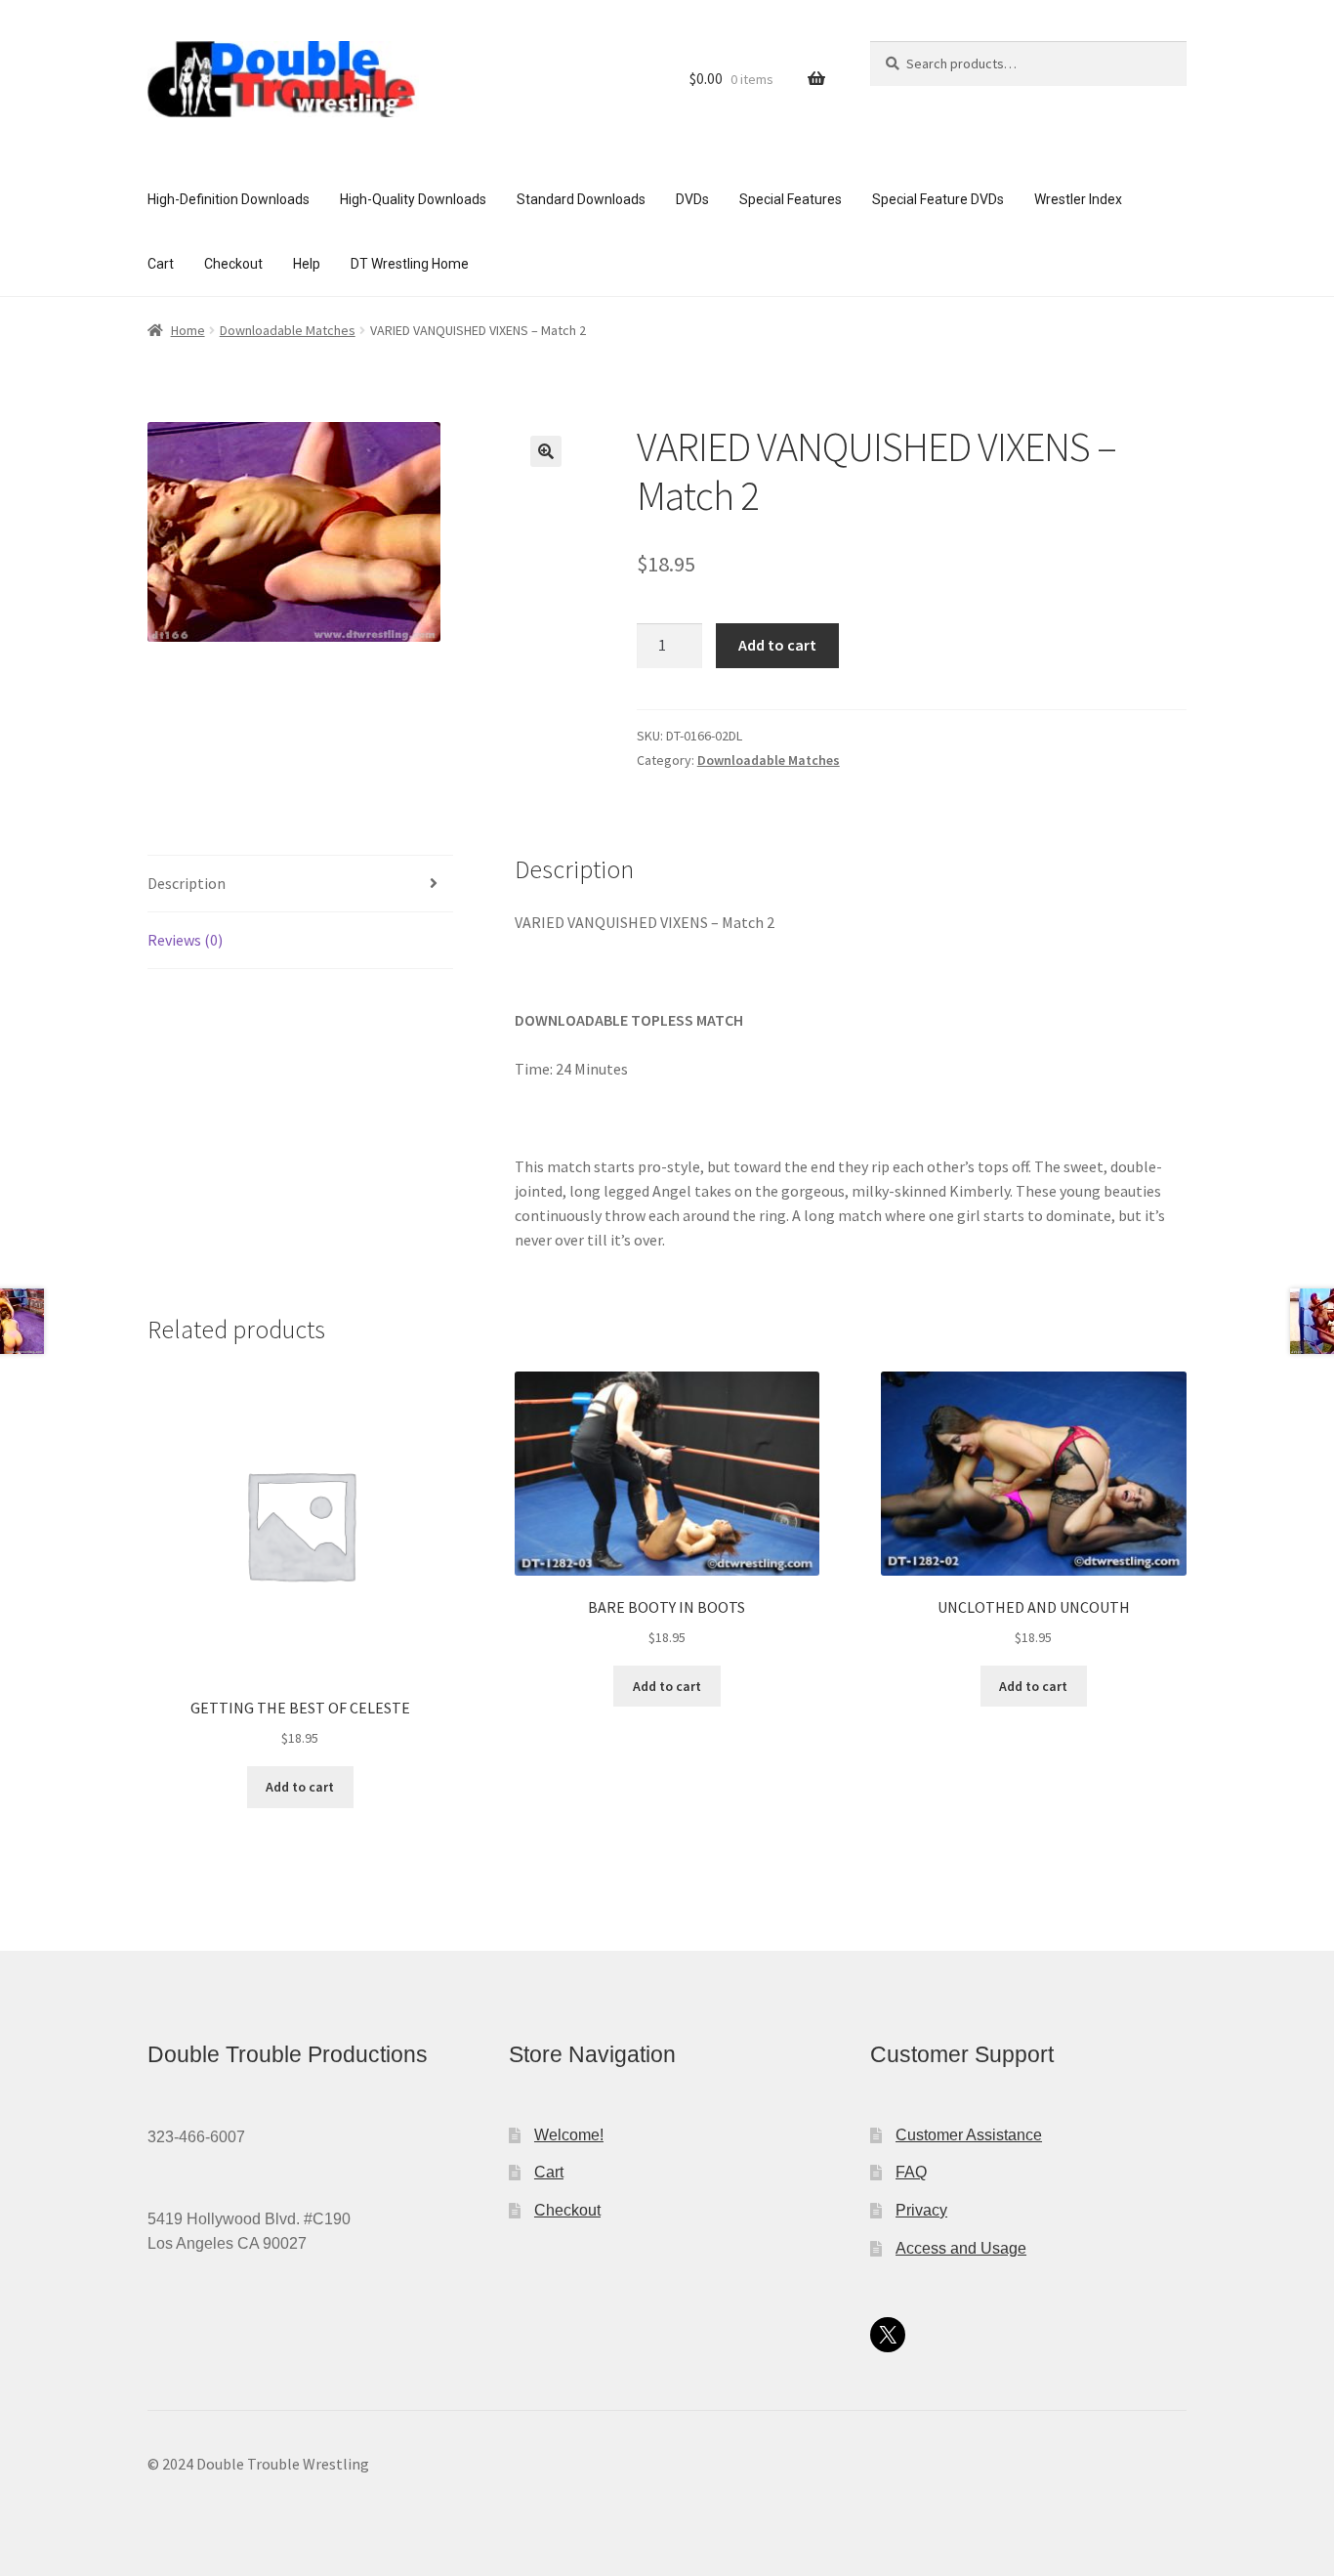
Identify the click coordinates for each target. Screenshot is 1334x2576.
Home (188, 330)
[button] (546, 451)
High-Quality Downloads (413, 199)
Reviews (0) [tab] (185, 940)
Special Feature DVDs (938, 199)
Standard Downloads (581, 199)
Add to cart (777, 645)
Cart (161, 264)
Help (307, 264)
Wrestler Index (1078, 199)
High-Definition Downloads (229, 199)
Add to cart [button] (300, 1787)
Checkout (233, 264)
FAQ (911, 2172)
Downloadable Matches (288, 330)
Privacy (921, 2210)
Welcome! (569, 2135)
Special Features (791, 199)
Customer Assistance (969, 2135)
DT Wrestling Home (410, 264)
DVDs (692, 199)
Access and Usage (961, 2248)
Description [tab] (187, 883)
